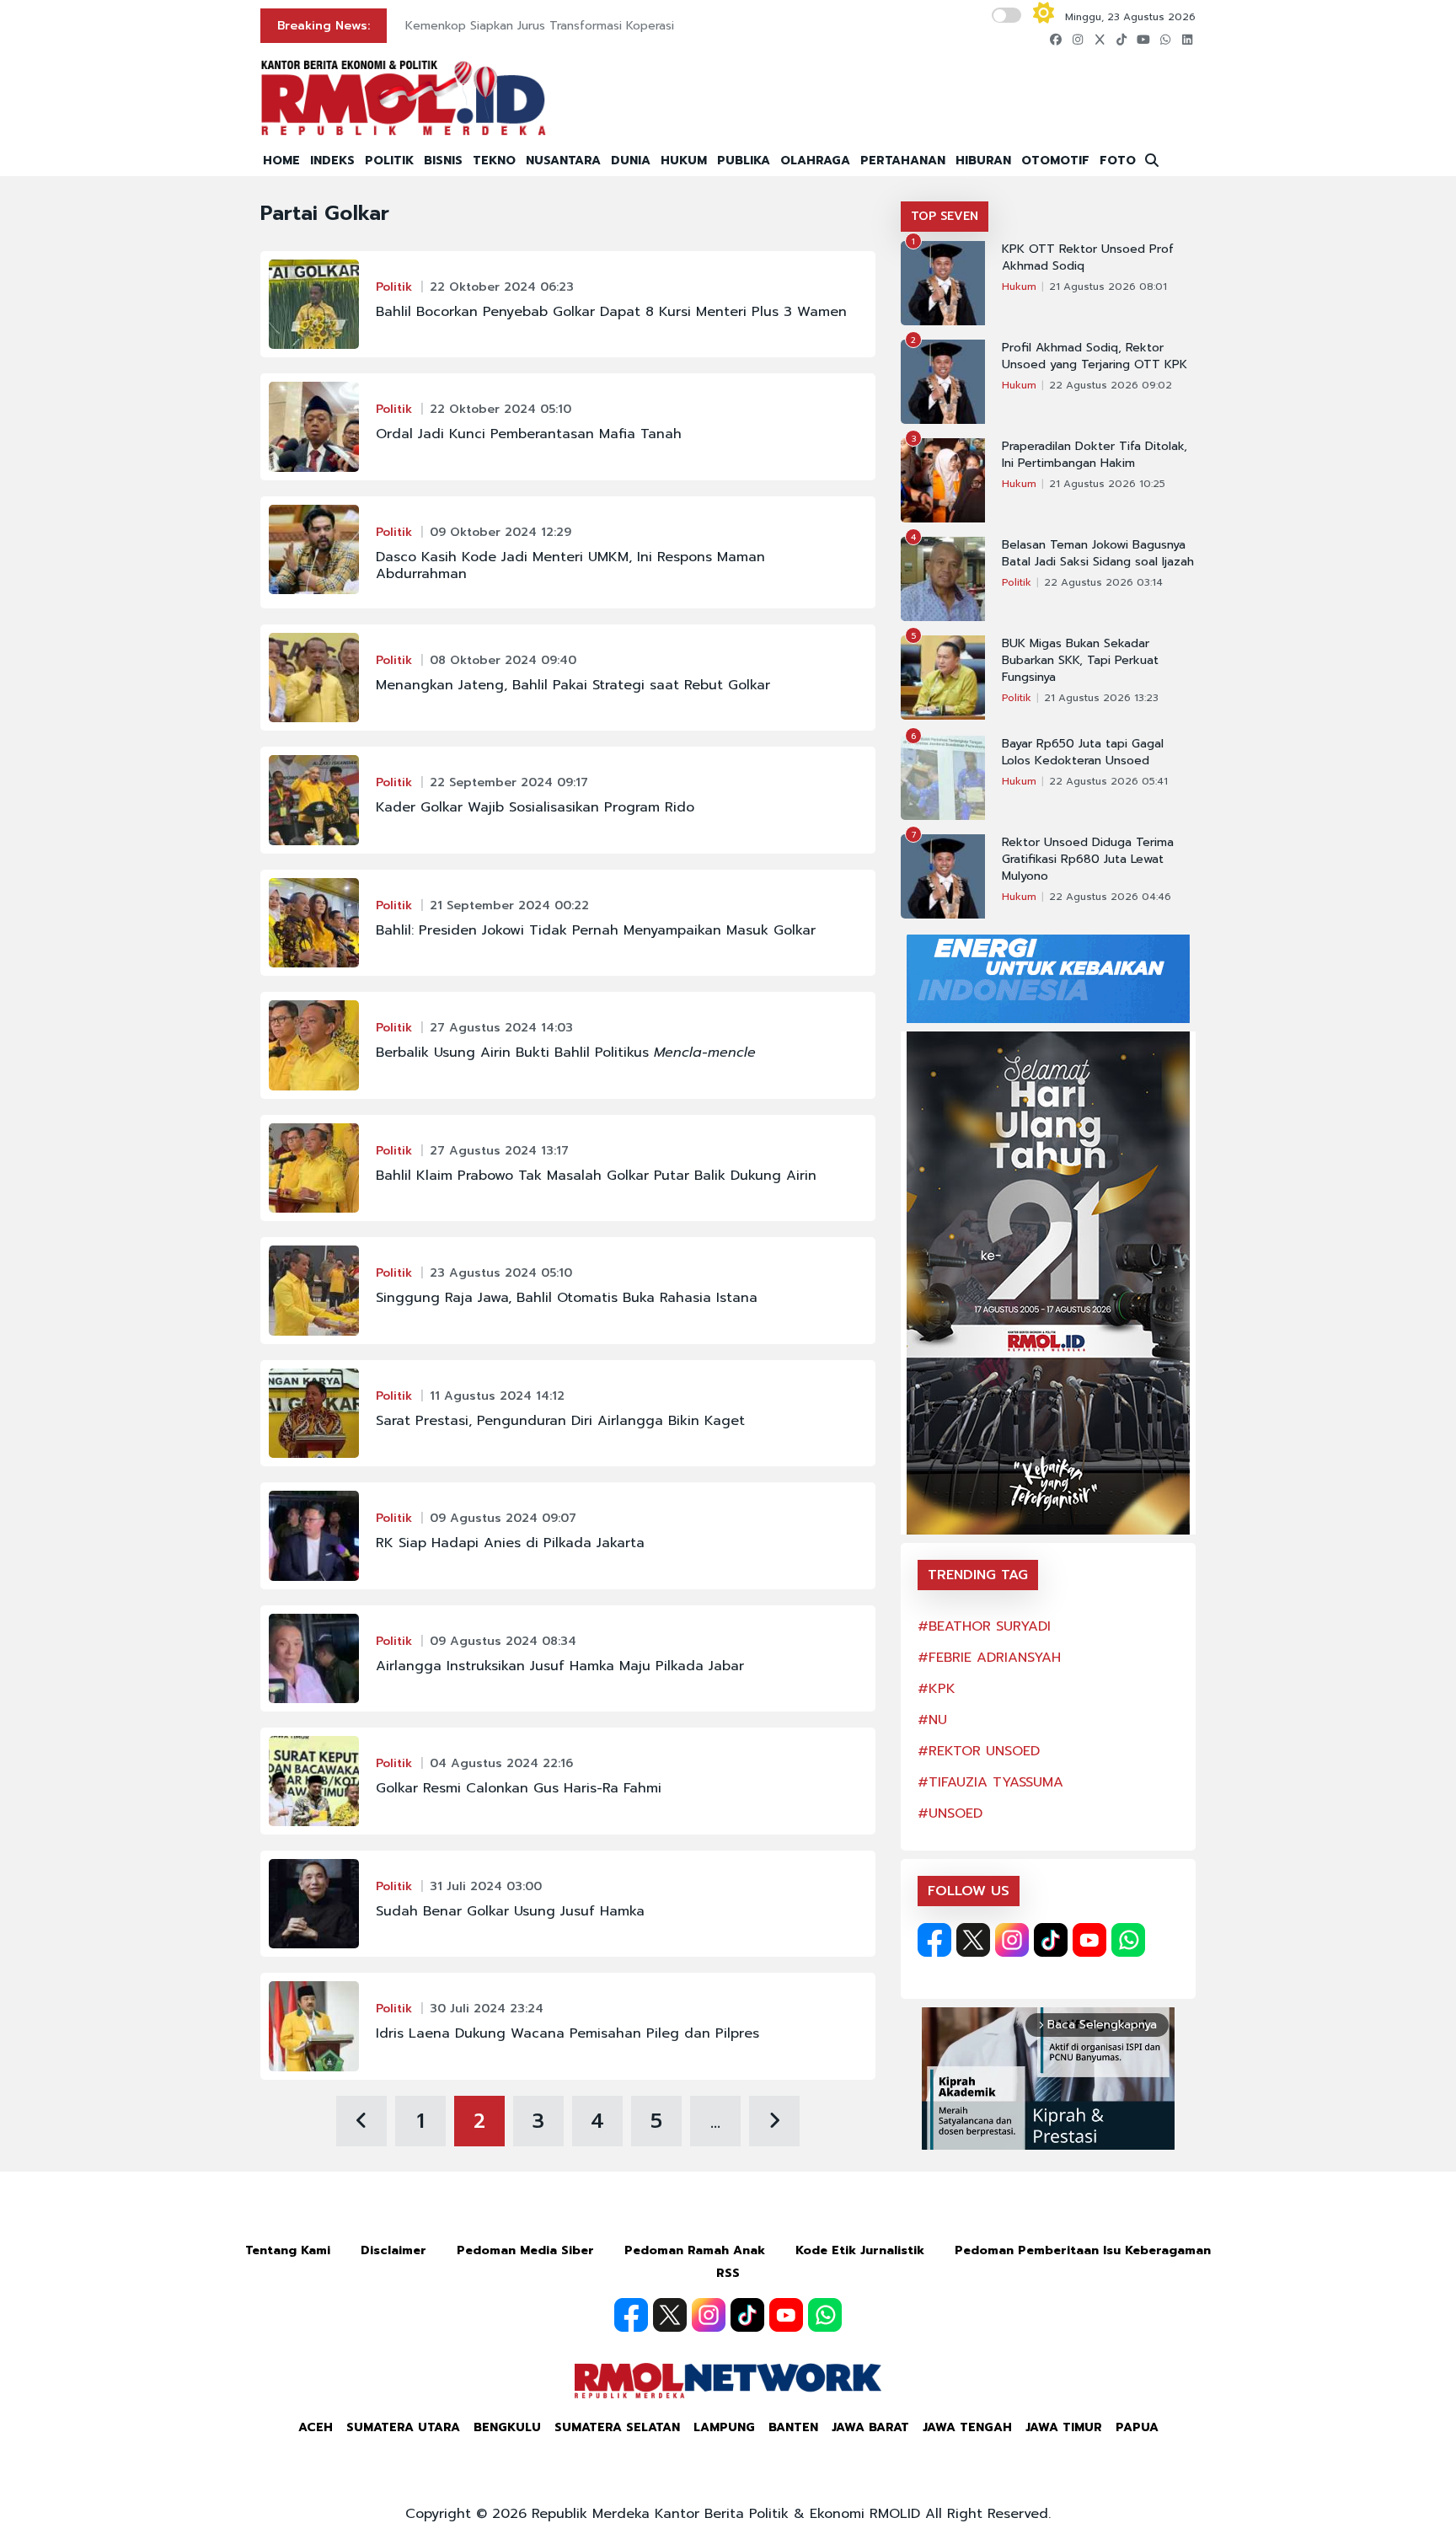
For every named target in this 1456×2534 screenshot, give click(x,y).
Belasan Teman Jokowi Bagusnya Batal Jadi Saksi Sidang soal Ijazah (1098, 554)
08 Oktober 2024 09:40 (503, 660)
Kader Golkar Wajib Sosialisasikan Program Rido (535, 807)
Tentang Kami (288, 2250)
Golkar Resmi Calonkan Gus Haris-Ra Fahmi (519, 1788)
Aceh (316, 2427)
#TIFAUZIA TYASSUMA (990, 1782)
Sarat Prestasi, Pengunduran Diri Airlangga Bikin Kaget (560, 1421)
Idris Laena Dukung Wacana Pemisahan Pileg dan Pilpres (567, 2033)
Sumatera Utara (403, 2427)
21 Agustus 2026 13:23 (1101, 698)
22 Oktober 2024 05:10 (500, 409)
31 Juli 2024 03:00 (486, 1886)
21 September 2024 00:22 (509, 905)
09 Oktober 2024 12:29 (500, 532)
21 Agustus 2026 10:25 (1107, 484)
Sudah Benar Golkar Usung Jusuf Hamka (510, 1911)
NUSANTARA (563, 161)
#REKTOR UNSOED (979, 1751)
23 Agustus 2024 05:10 (501, 1273)
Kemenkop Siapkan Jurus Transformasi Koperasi (540, 26)
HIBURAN (983, 161)
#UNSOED (950, 1813)
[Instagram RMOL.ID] (1012, 1940)
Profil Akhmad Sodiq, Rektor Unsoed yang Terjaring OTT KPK (1095, 356)
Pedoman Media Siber (525, 2250)
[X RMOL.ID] (973, 1940)
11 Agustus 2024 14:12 (497, 1396)
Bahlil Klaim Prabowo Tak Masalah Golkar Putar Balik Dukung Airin (596, 1176)
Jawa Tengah (967, 2427)
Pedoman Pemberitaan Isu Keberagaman (1083, 2250)
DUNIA (631, 161)
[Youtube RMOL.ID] (1089, 1940)
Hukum (1019, 287)
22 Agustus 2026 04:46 (1110, 897)
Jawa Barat (870, 2427)
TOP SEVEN (945, 216)
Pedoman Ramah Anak (695, 2250)
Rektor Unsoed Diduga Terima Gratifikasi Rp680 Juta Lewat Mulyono (1088, 860)
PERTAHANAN (903, 161)
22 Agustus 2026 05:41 (1108, 781)
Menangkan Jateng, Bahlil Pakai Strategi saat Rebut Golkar (573, 685)
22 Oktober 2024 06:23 (502, 287)
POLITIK (389, 161)
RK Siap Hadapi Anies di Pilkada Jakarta (510, 1543)
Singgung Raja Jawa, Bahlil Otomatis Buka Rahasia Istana (567, 1298)
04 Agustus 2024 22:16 (501, 1763)
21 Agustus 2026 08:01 (1108, 287)
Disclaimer (393, 2250)
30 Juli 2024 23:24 (487, 2009)
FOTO (1118, 161)
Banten (793, 2427)
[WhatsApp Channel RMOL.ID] (1128, 1940)
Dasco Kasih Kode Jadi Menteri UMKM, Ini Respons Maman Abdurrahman (570, 565)
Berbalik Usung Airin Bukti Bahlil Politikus (566, 1053)
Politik (394, 287)
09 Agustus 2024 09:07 (503, 1518)
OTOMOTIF (1055, 161)
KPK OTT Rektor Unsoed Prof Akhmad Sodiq (1088, 258)
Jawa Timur (1064, 2427)
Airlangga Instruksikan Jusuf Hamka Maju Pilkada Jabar (560, 1666)
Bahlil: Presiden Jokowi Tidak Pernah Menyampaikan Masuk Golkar (596, 930)
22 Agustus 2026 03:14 (1103, 582)
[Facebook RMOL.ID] (934, 1940)
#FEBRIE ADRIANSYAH (989, 1658)
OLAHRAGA (815, 161)
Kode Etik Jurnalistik (860, 2250)
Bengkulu (507, 2427)
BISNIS (443, 161)
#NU (932, 1720)
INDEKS (332, 161)
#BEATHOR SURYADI (984, 1626)
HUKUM (684, 161)
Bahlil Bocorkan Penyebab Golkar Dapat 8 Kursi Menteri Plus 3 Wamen (611, 312)
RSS (728, 2273)
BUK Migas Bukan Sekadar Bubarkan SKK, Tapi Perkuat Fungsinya (1080, 661)
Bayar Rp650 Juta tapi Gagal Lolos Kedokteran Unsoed (1083, 753)
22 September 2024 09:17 (509, 782)
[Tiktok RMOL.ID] (1051, 1940)
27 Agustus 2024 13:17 (499, 1151)
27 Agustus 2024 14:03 (501, 1028)
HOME (281, 161)
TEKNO (494, 161)
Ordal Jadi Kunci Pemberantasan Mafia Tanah (529, 434)
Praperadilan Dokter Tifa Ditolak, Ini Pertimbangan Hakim (1095, 455)
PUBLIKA (744, 161)
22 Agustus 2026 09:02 (1111, 385)
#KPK (937, 1689)
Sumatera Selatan (617, 2427)
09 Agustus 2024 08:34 (503, 1641)
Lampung (724, 2427)
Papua (1137, 2427)
